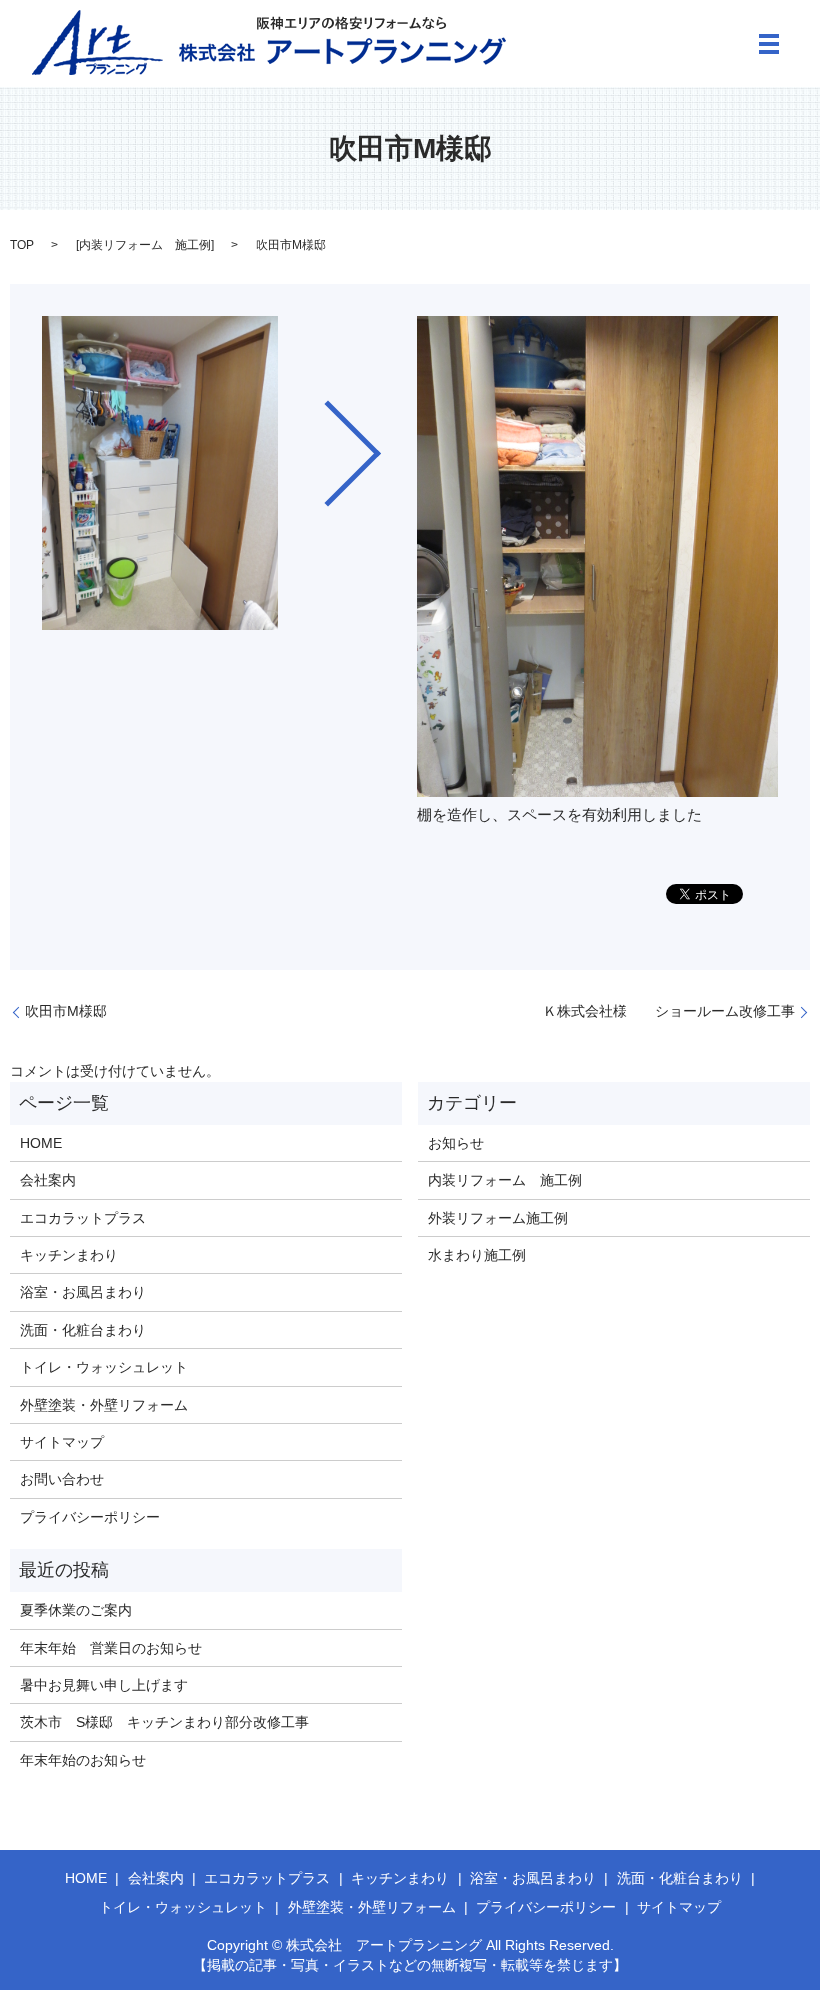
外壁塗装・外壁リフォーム (104, 1405)
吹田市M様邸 (66, 1011)
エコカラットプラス (83, 1218)
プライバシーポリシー (90, 1517)
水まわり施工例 (477, 1255)
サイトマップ (62, 1442)
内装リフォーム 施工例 (145, 245)
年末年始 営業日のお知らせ (111, 1648)
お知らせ (456, 1143)
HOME (41, 1143)
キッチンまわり (69, 1255)
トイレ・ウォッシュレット (104, 1367)
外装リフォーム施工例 (498, 1218)
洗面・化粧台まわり (83, 1330)
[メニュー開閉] (769, 44)
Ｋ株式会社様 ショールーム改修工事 (669, 1011)
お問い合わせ (62, 1479)
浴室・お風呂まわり (83, 1292)
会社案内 (48, 1180)
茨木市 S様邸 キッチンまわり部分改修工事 (164, 1722)
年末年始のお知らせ (83, 1760)
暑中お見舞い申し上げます (104, 1685)
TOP (22, 245)
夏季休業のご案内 (76, 1610)
